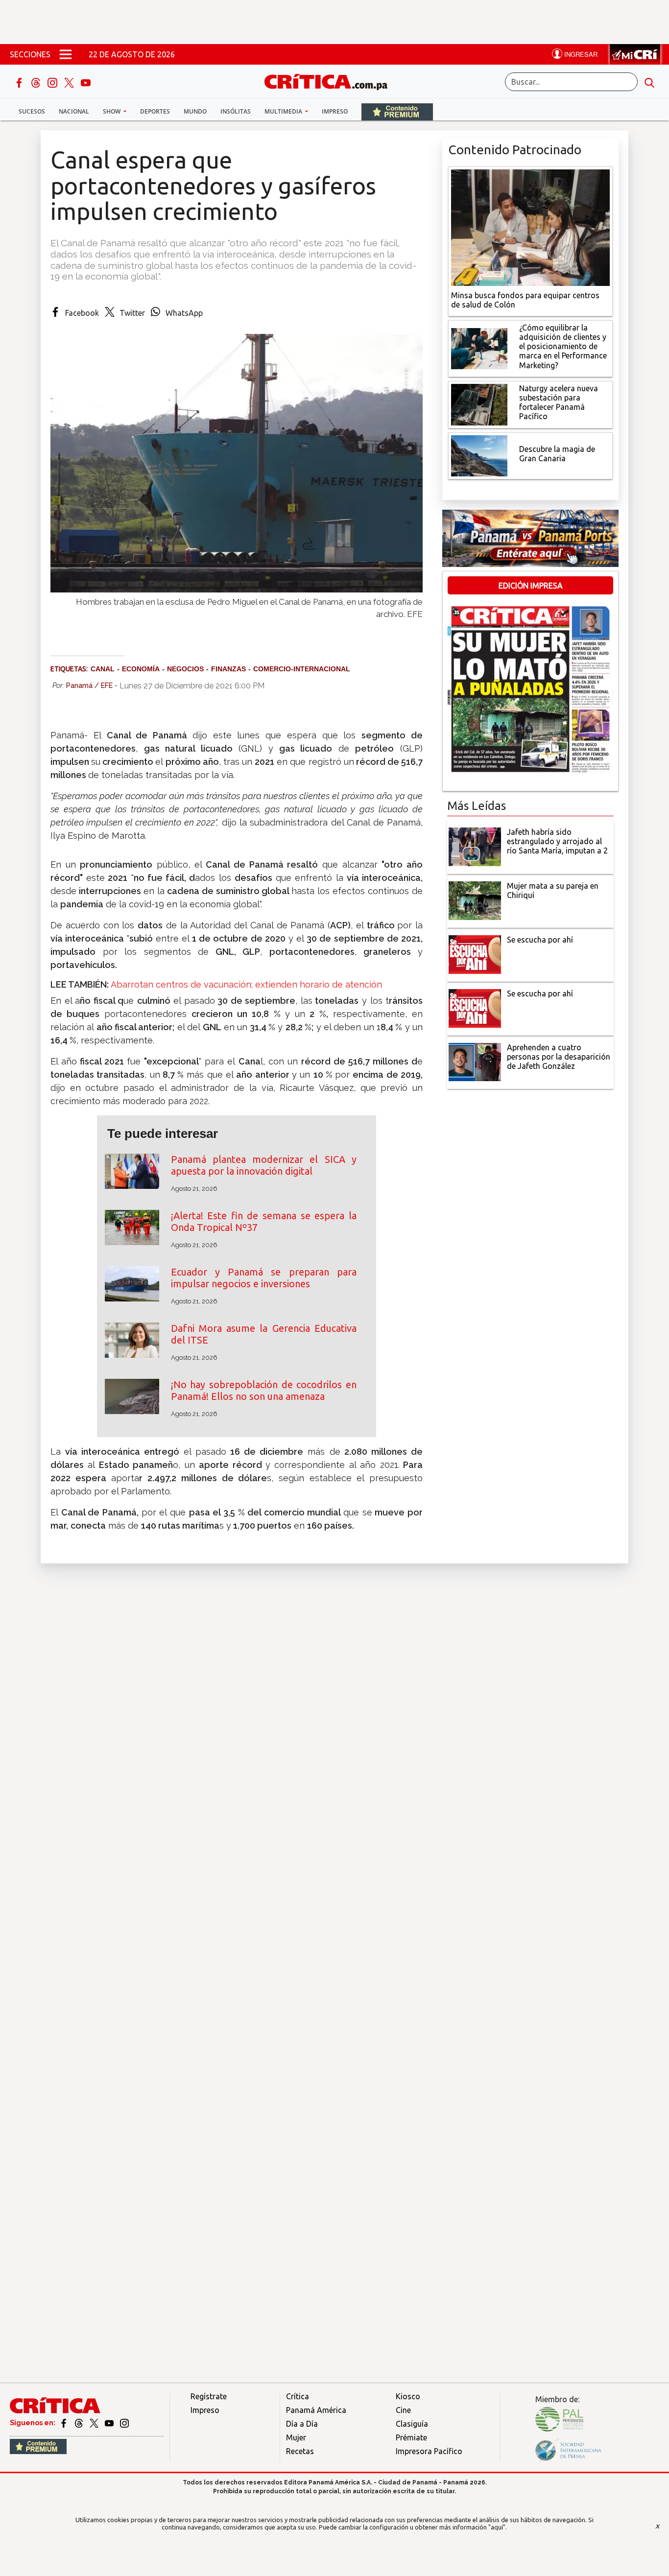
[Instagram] (53, 82)
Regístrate (209, 2396)
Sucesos (32, 111)
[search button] (649, 82)
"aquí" (497, 2527)
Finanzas (228, 669)
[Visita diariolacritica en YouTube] (110, 2423)
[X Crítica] (70, 82)
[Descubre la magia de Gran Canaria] (479, 455)
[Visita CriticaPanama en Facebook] (64, 2423)
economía (141, 669)
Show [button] (112, 111)
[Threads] (37, 82)
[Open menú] (66, 54)
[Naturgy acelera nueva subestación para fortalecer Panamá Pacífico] (479, 403)
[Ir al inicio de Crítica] (331, 81)
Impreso (335, 111)
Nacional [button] (74, 111)
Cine (403, 2410)
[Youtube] (86, 82)
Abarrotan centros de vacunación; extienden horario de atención (246, 984)
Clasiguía (412, 2424)
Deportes (155, 111)
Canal (103, 669)
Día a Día (302, 2424)
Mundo (195, 111)
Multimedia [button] (284, 111)
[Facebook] (20, 82)
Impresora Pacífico (429, 2451)
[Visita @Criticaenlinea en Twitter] (80, 2423)
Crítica (298, 2396)
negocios (185, 669)
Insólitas (236, 111)
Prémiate (411, 2437)
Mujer (296, 2437)
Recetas (300, 2451)
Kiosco (408, 2396)
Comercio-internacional (302, 669)
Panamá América (316, 2410)
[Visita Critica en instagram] (124, 2423)
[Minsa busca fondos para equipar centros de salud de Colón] (530, 227)
